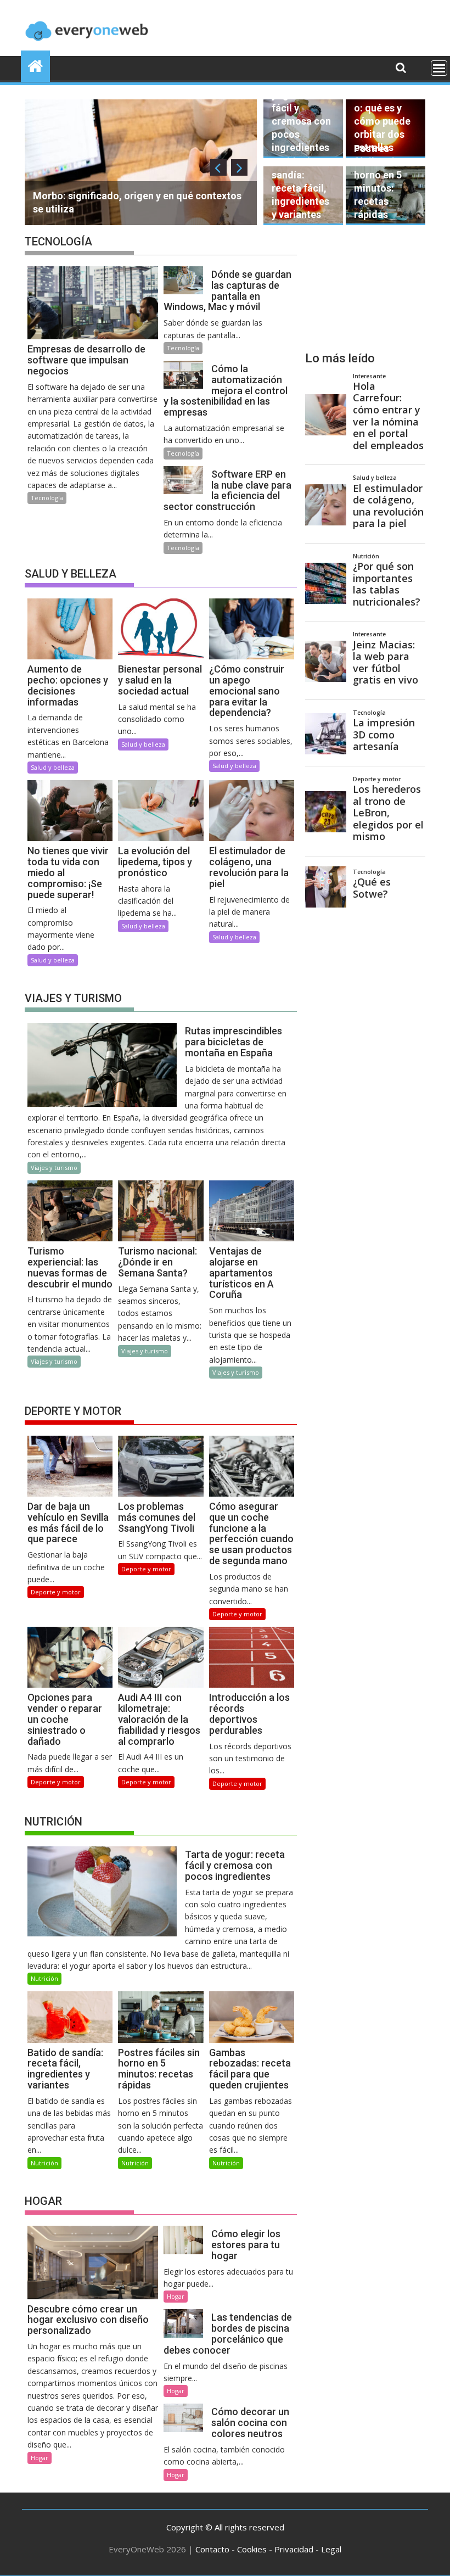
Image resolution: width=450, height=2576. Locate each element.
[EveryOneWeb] (35, 65)
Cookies (252, 2549)
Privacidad (294, 2549)
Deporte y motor (56, 1592)
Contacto (212, 2549)
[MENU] (439, 68)
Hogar (40, 2458)
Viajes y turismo (54, 1167)
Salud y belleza (53, 767)
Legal (331, 2549)
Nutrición (44, 1978)
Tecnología (47, 498)
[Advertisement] (365, 284)
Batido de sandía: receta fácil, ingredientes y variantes (300, 188)
